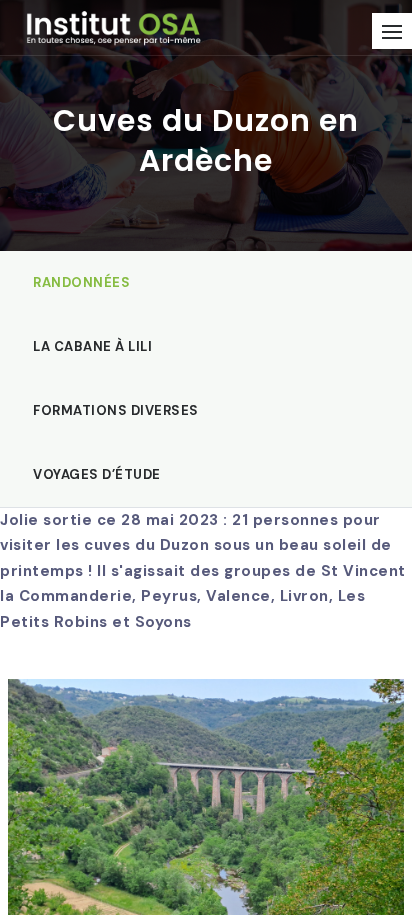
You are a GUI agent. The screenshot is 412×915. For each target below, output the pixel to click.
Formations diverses (116, 410)
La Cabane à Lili (92, 346)
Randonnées (81, 282)
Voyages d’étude (97, 474)
